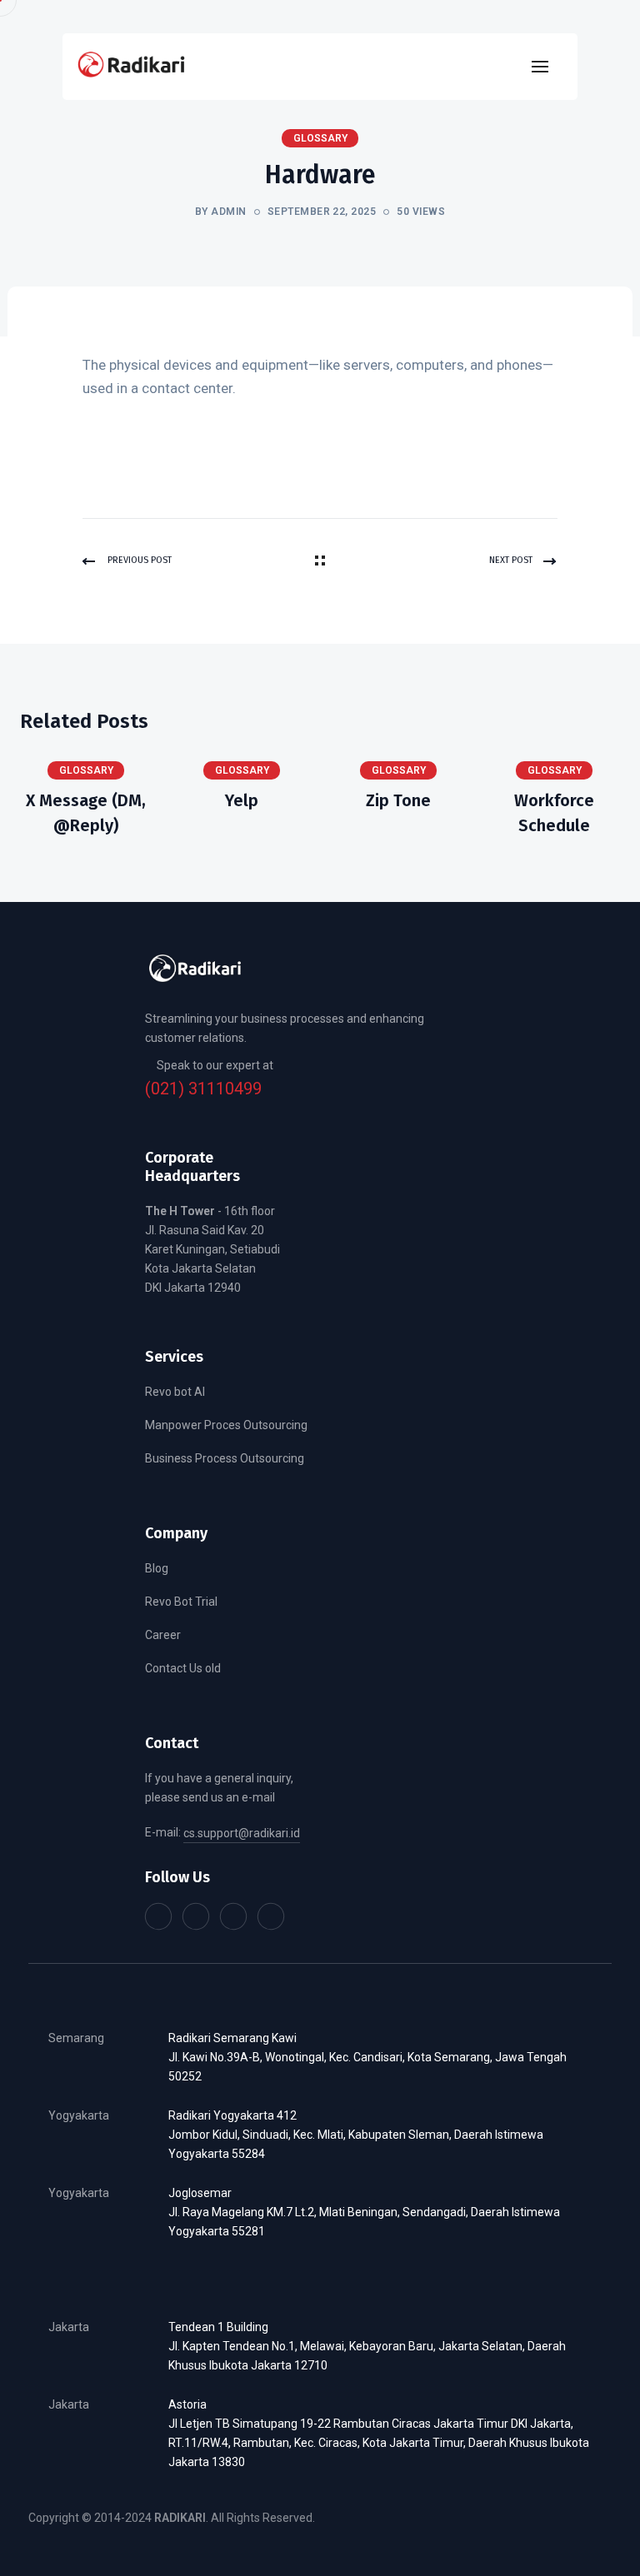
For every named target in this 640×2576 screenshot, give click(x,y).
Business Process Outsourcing (225, 1458)
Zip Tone (398, 800)
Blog (157, 1568)
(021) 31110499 (203, 1089)
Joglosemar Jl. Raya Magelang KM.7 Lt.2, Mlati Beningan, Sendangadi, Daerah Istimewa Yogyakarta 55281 (364, 2212)
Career (163, 1635)
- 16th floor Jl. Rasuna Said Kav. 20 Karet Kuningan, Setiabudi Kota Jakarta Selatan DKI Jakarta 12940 (212, 1249)
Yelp (242, 800)
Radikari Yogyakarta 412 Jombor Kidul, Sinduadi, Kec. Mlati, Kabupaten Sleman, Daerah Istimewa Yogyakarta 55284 (356, 2135)
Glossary (86, 770)
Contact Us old (183, 1668)
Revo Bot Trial (181, 1602)
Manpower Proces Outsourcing (226, 1425)
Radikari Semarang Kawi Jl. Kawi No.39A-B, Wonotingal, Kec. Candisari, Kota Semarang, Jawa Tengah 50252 (367, 2057)
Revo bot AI (175, 1392)
